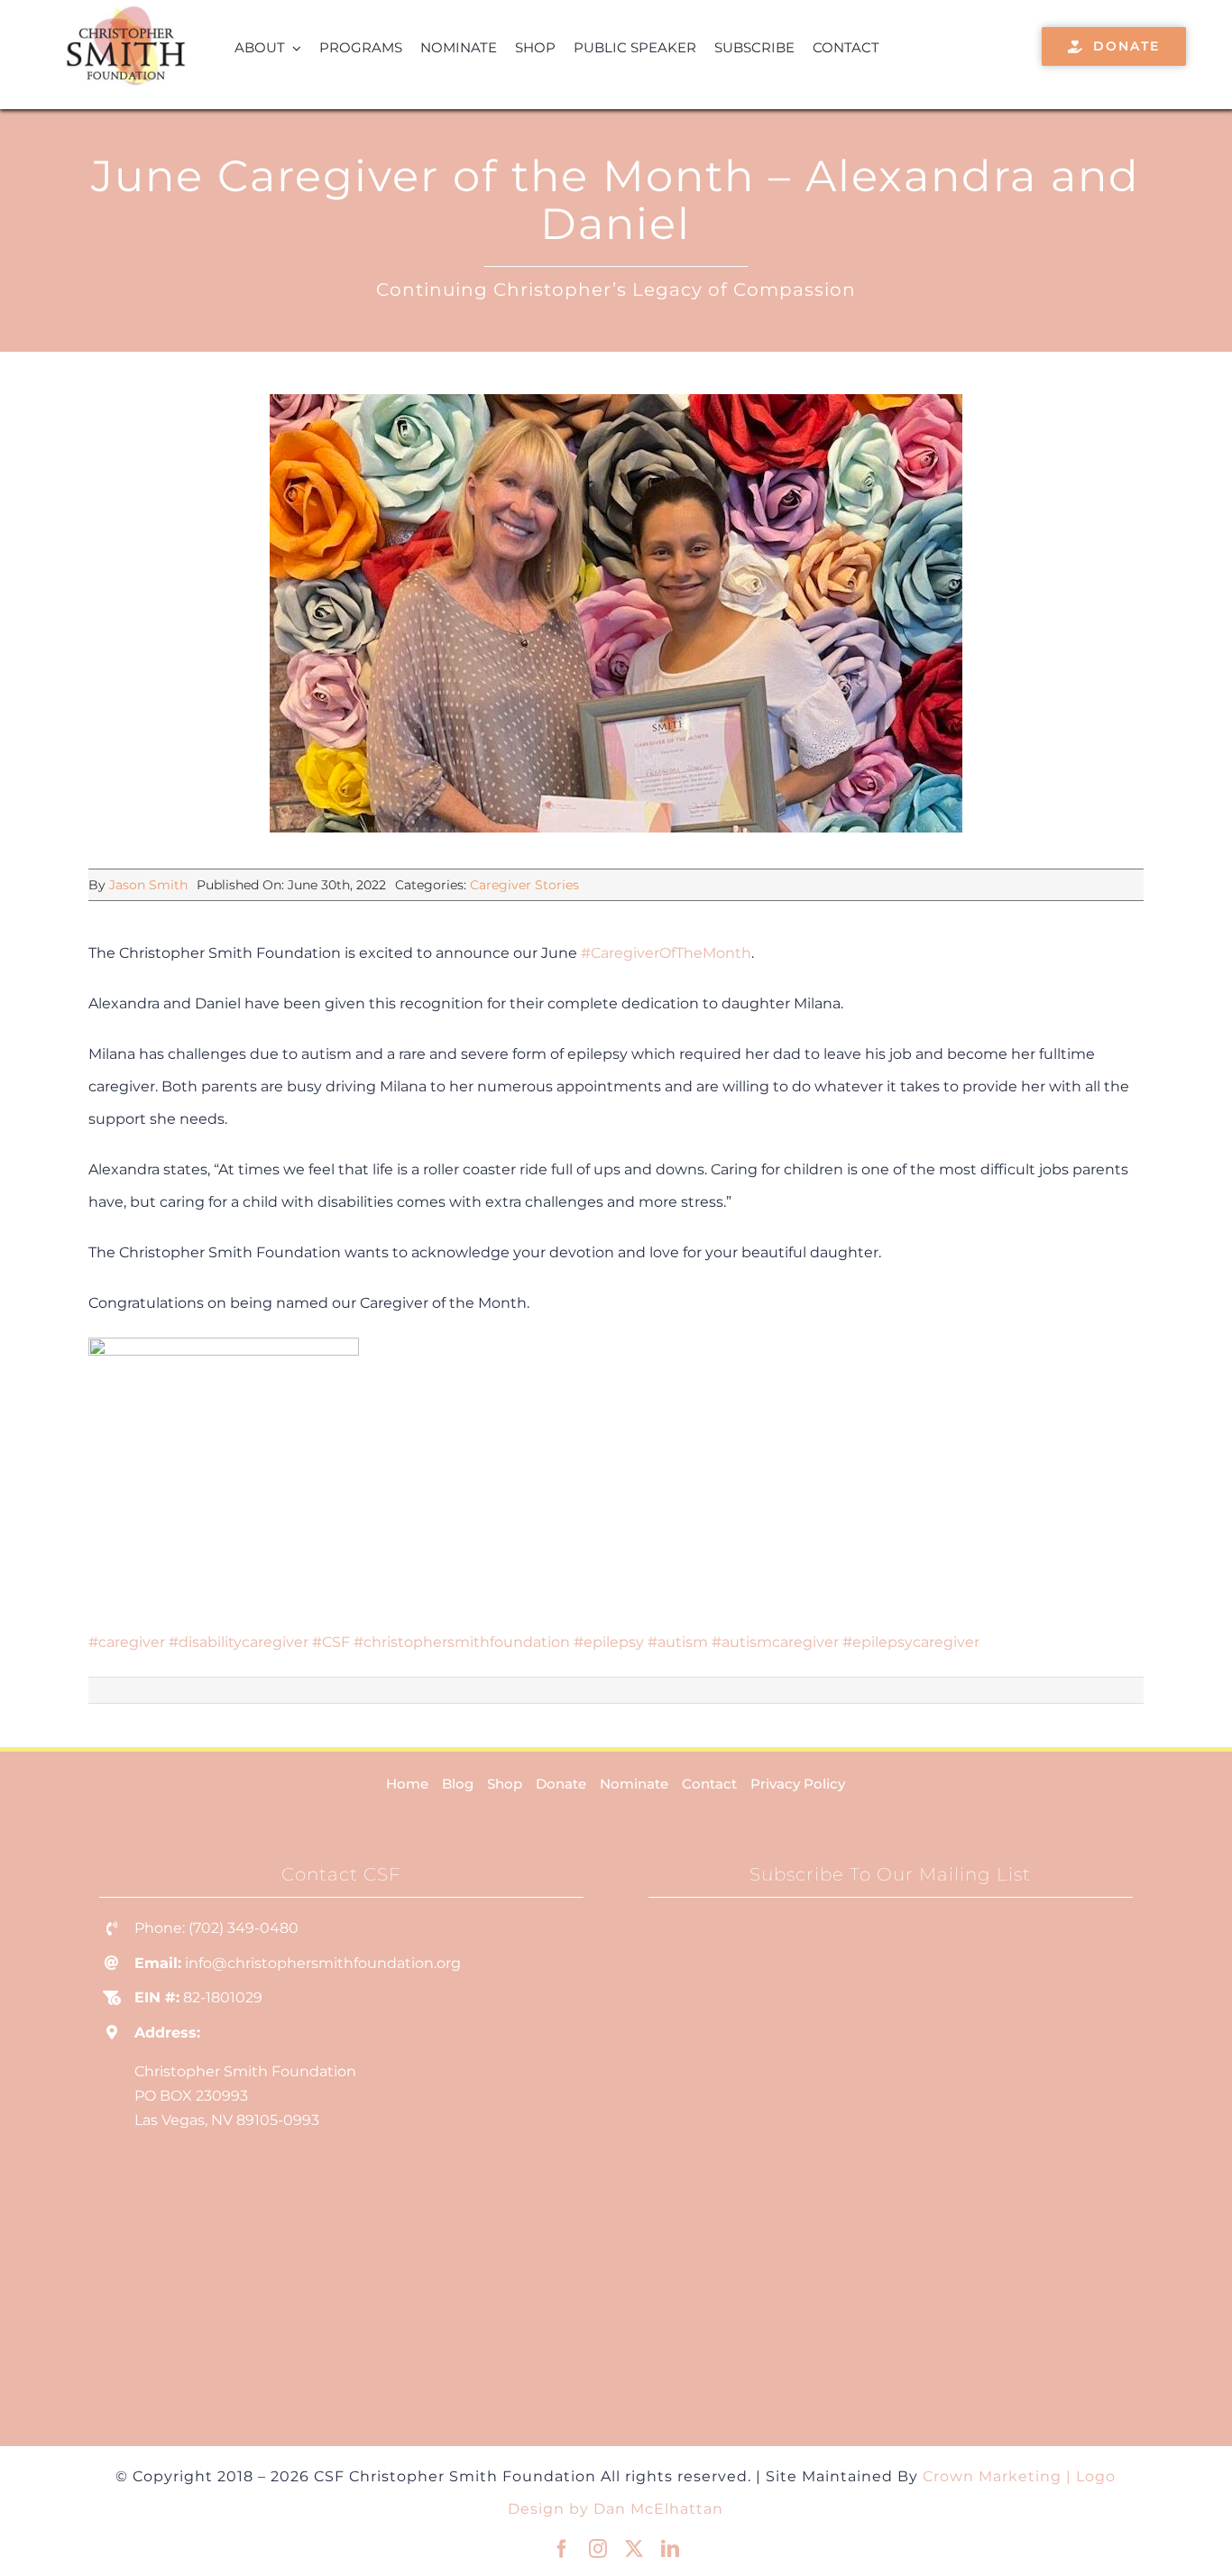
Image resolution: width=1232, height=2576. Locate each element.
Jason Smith (148, 885)
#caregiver (127, 1642)
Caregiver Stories (524, 885)
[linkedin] (670, 2549)
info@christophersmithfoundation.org (323, 1963)
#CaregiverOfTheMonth (666, 953)
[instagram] (598, 2549)
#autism (678, 1642)
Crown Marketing (992, 2476)
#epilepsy (609, 1642)
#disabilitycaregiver (239, 1642)
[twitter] (634, 2549)
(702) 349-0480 (244, 1928)
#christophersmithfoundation (462, 1642)
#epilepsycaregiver (911, 1642)
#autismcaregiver (775, 1642)
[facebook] (562, 2549)
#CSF (331, 1642)
